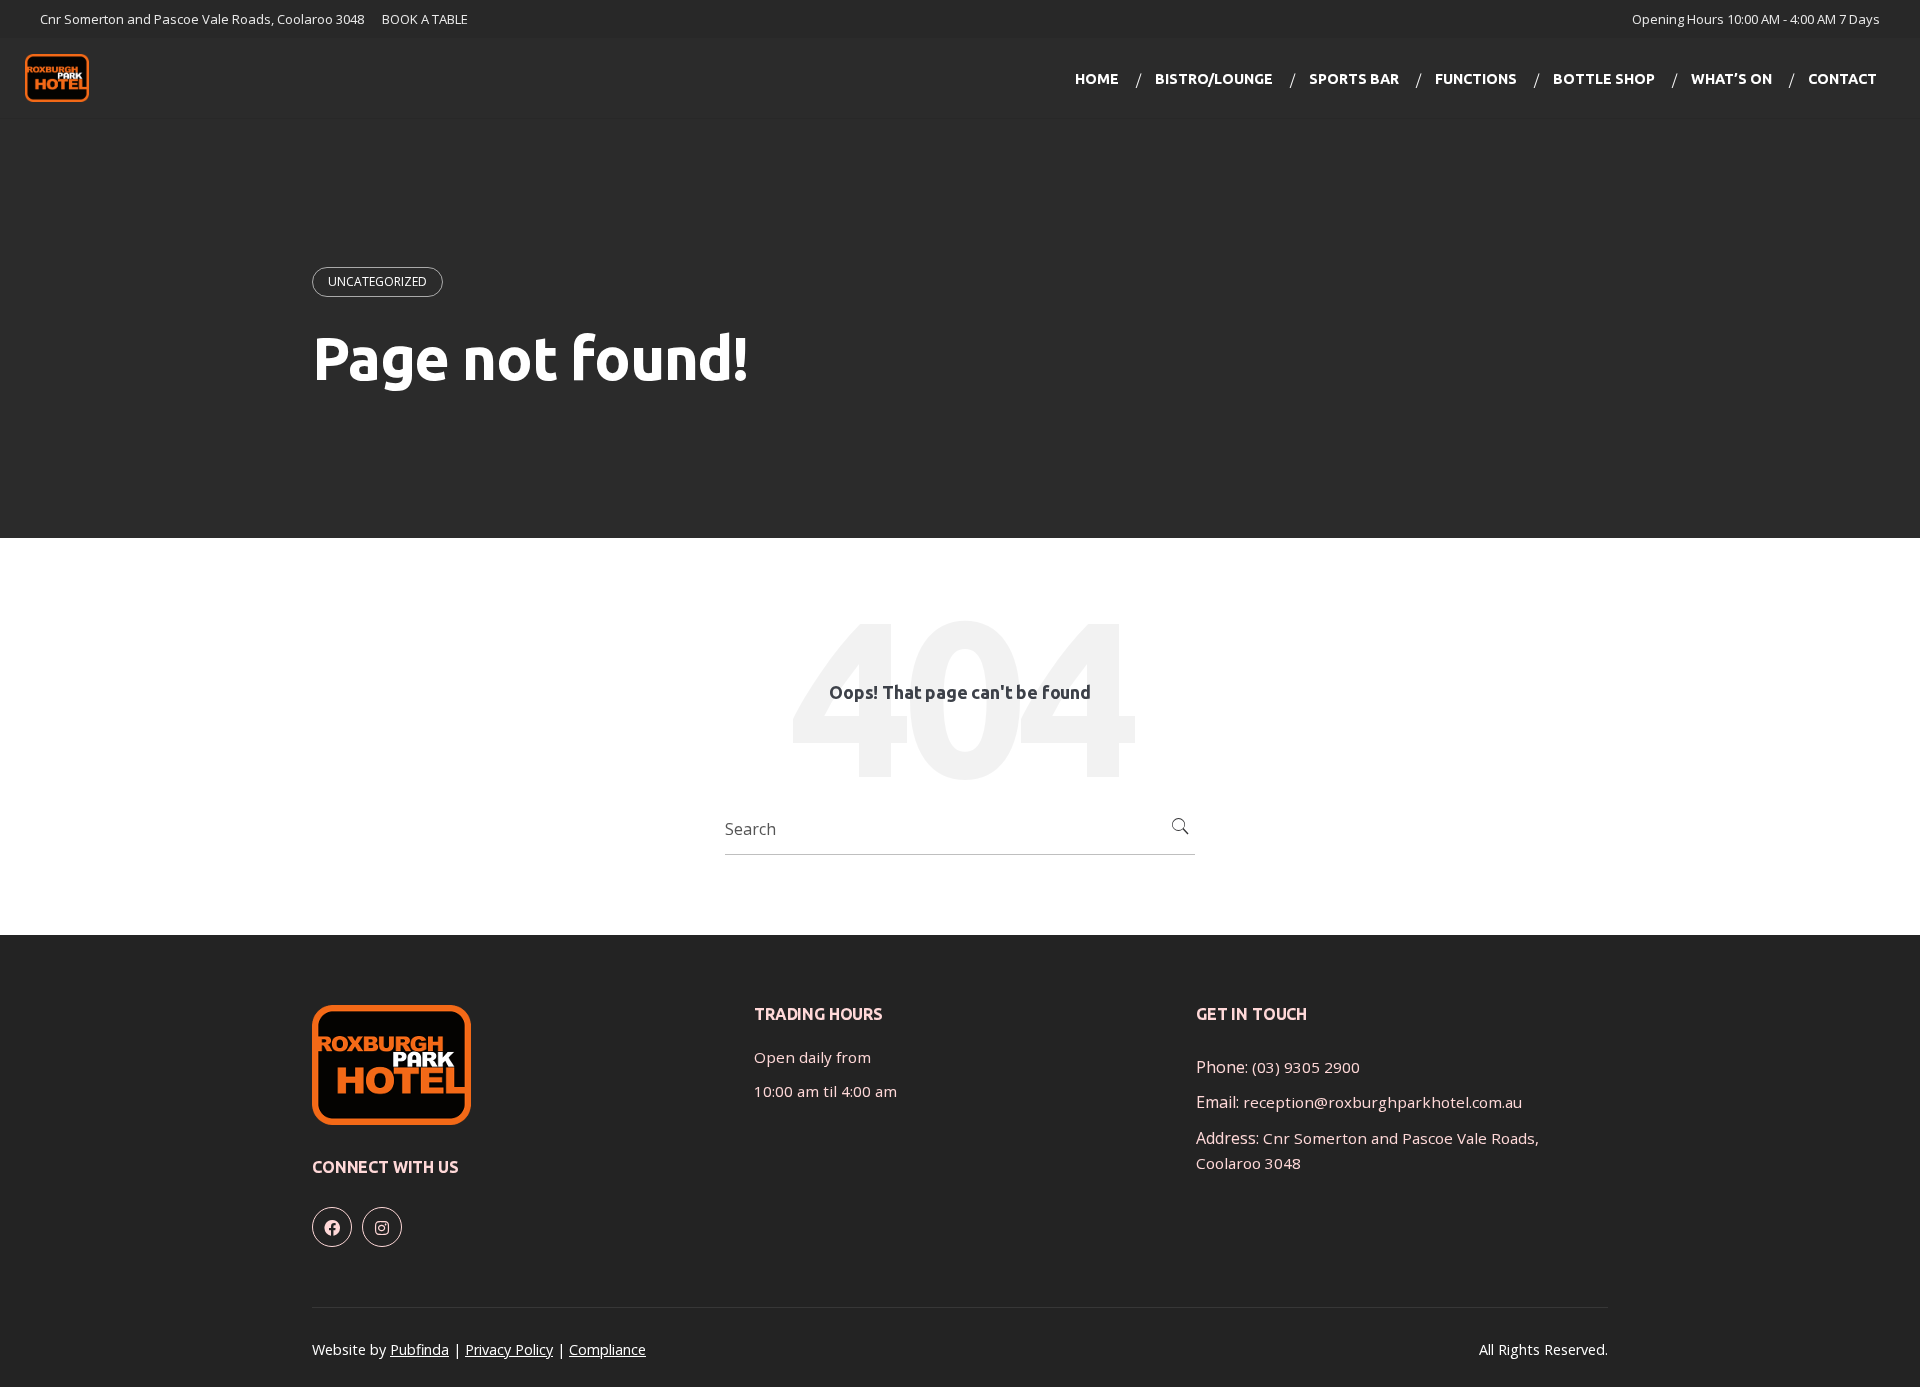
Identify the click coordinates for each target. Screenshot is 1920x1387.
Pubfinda (419, 1349)
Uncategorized (377, 281)
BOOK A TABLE (425, 19)
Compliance (607, 1349)
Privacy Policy (509, 1349)
